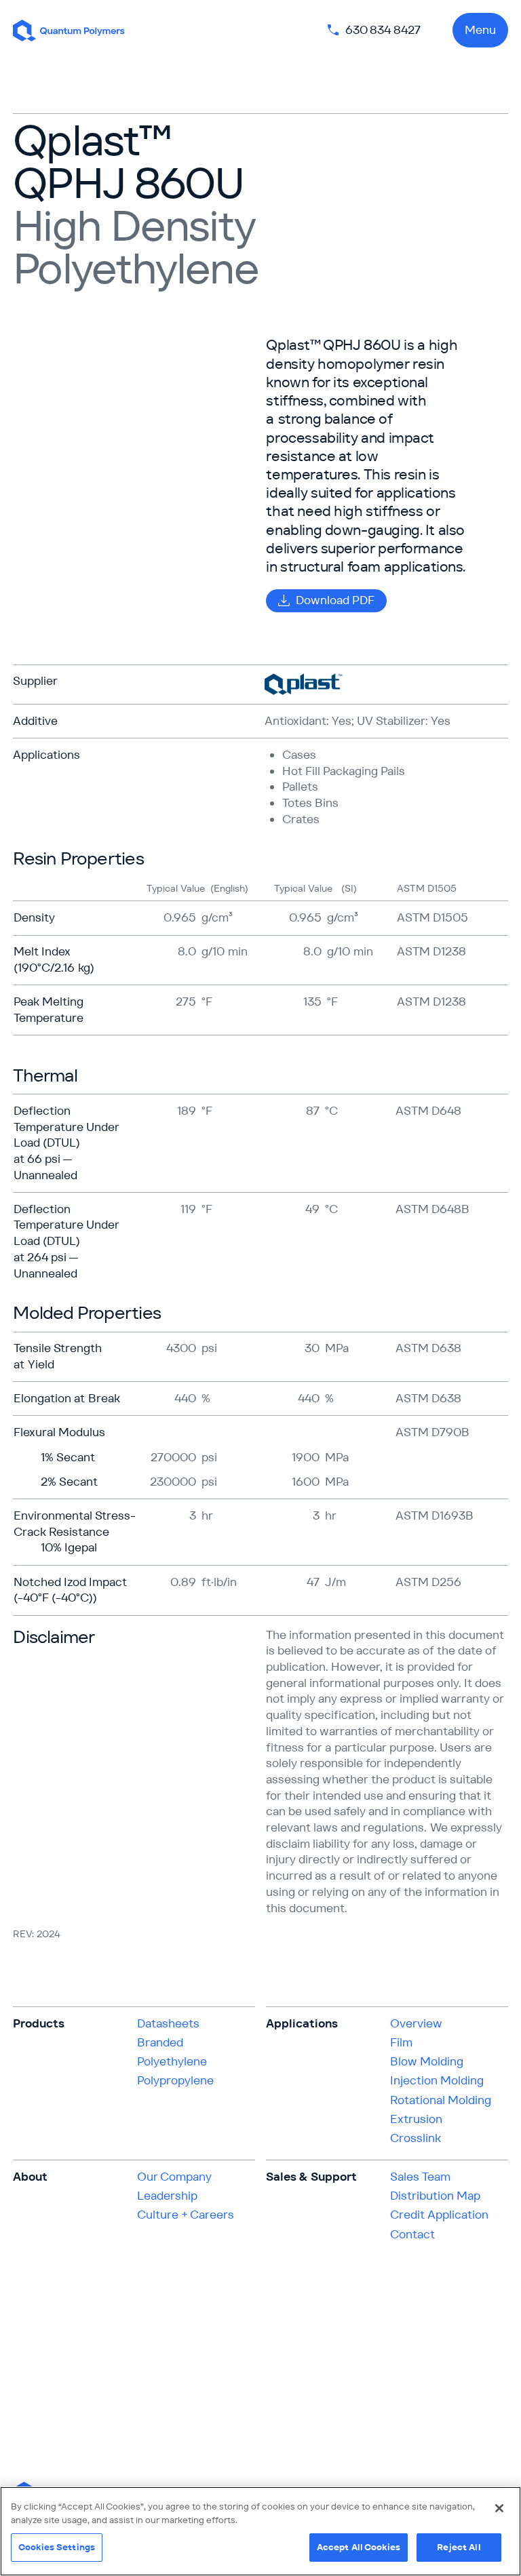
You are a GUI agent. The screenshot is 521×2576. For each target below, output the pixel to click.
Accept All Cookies (359, 2547)
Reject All (459, 2547)
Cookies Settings (57, 2547)
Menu (480, 30)
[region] (260, 2531)
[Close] (499, 2508)
